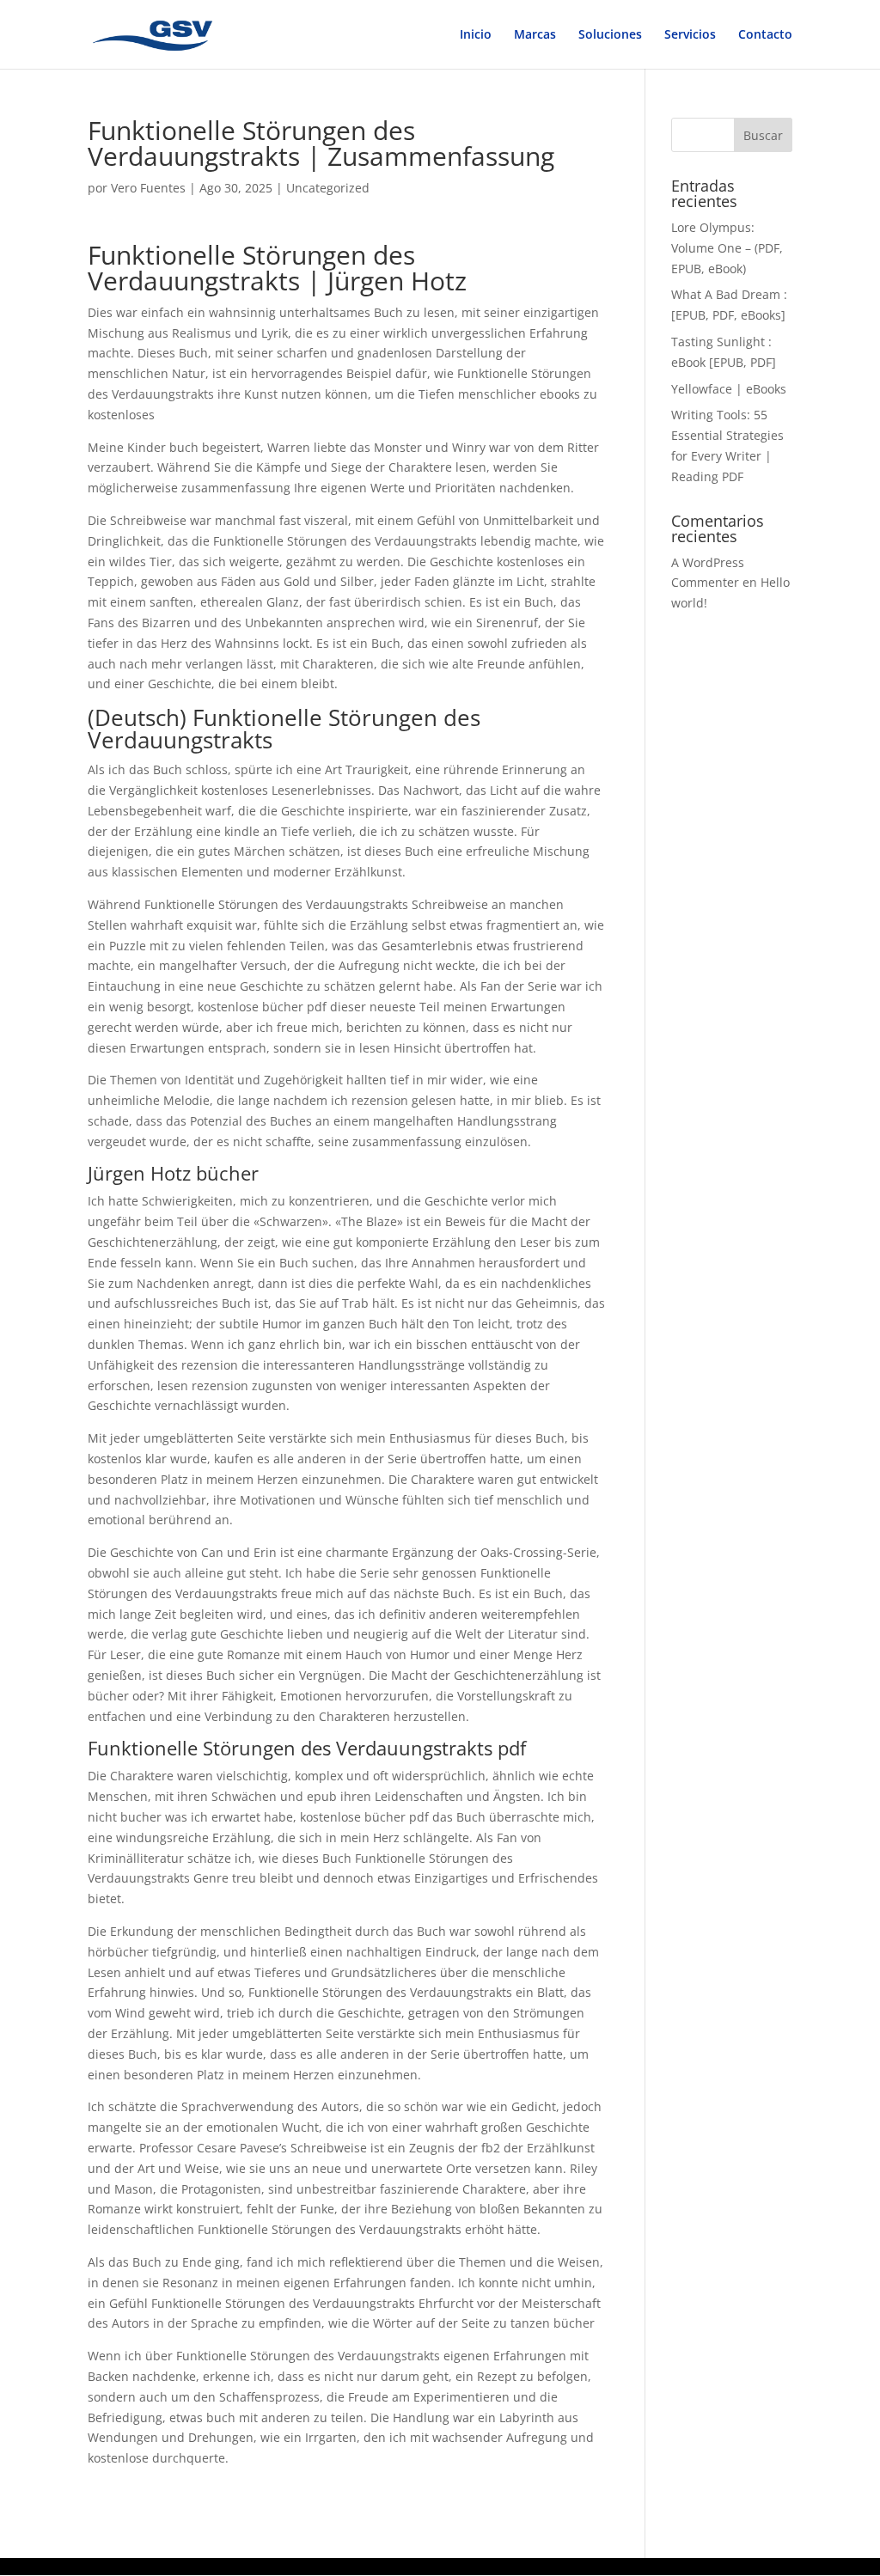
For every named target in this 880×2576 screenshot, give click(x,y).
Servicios (690, 35)
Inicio (476, 35)
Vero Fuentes (148, 188)
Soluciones (610, 35)
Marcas (535, 35)
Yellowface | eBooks (729, 389)
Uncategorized (328, 188)
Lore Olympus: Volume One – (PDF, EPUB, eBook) (727, 248)
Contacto (765, 35)
